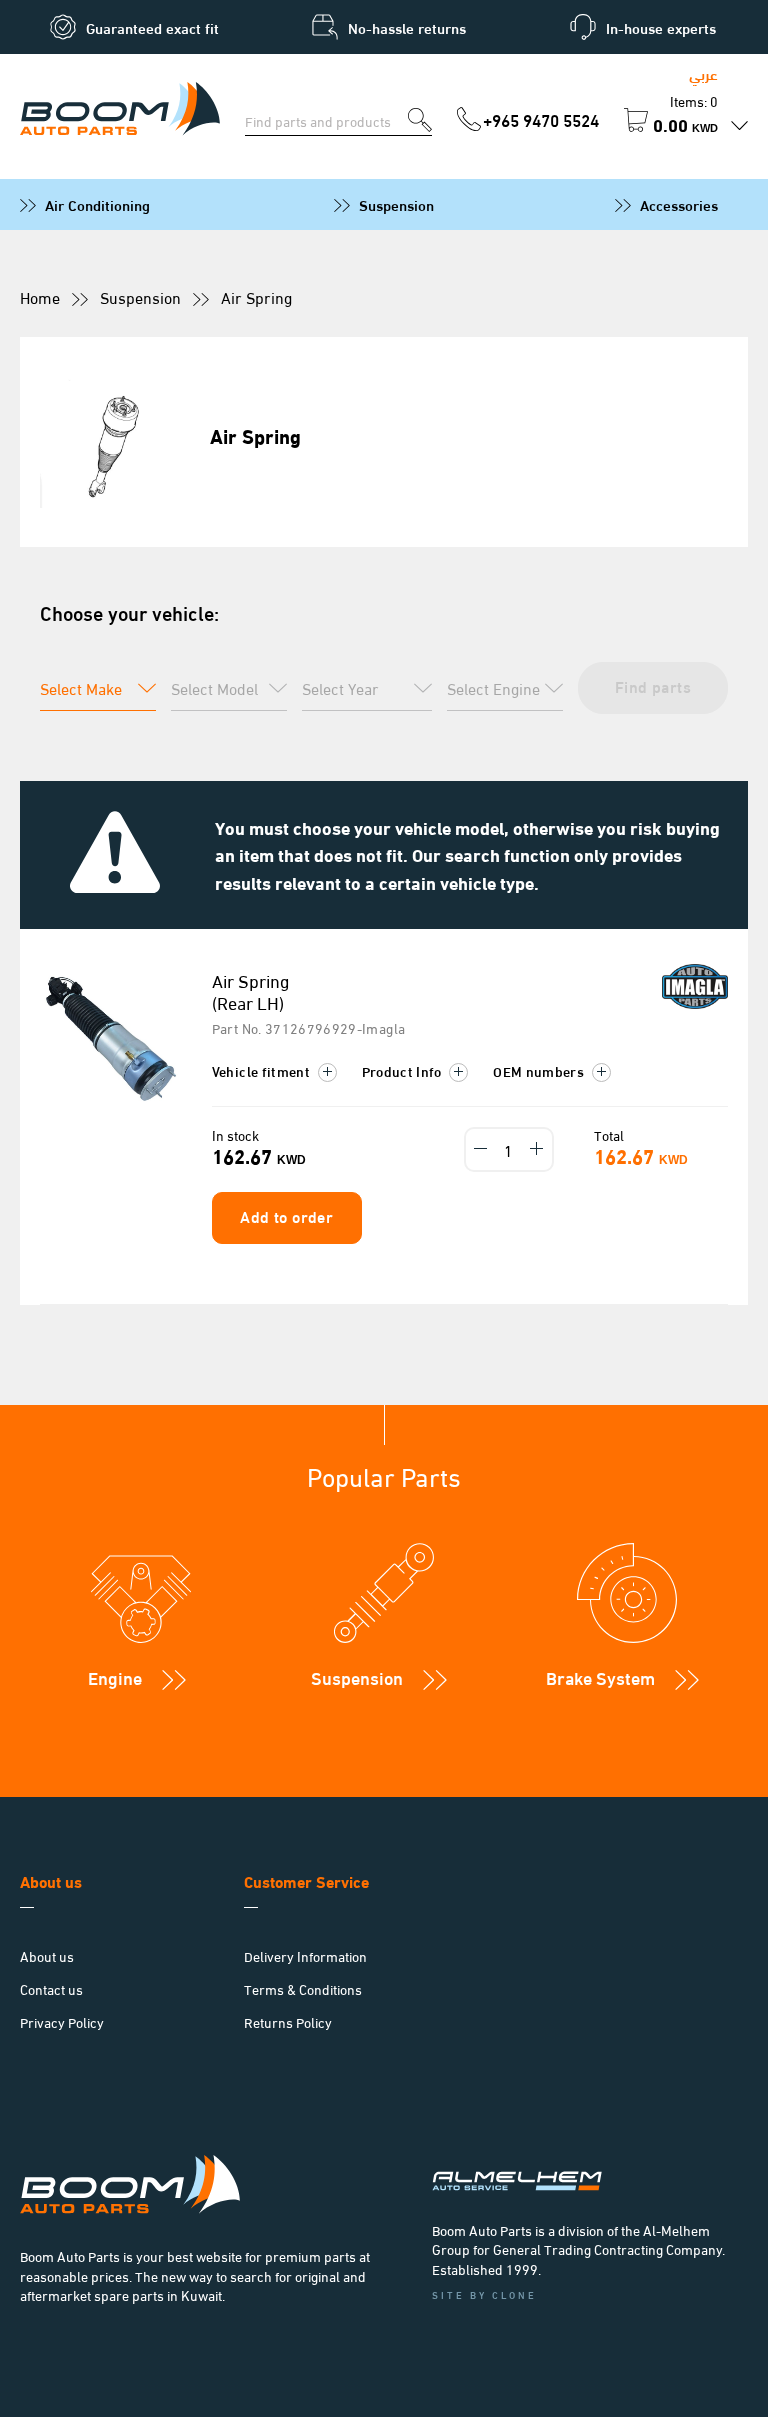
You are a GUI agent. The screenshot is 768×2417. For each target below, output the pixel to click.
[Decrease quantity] (481, 1149)
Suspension (396, 204)
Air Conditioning (97, 204)
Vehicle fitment (263, 1070)
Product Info (404, 1070)
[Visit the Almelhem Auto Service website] (580, 2152)
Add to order (286, 1215)
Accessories (679, 204)
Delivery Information (305, 1955)
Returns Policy (288, 2021)
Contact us (51, 1988)
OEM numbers (540, 1070)
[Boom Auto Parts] (120, 110)
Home (40, 296)
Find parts (653, 685)
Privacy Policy (62, 2021)
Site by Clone (484, 2294)
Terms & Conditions (303, 1988)
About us (47, 1955)
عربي (703, 73)
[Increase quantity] (537, 1149)
